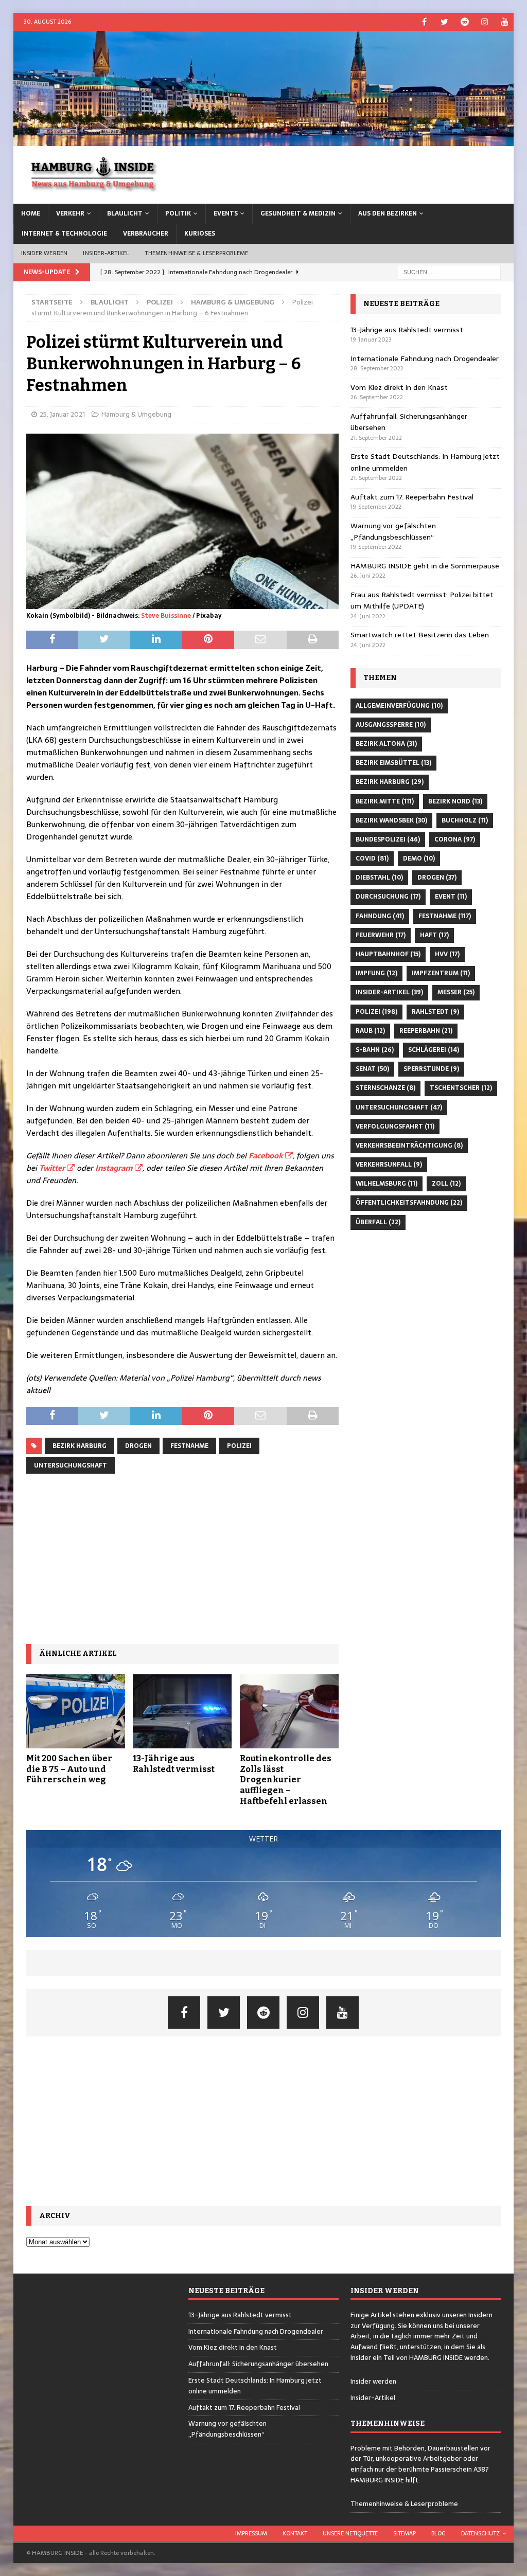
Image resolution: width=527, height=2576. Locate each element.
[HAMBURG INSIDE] (264, 140)
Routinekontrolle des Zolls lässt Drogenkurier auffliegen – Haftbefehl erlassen (286, 1780)
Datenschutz (480, 2533)
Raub (370, 1031)
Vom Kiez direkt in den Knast (399, 387)
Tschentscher (461, 1088)
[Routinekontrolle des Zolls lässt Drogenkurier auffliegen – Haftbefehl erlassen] (289, 1711)
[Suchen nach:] (449, 272)
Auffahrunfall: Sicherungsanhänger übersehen (258, 2364)
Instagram (114, 1168)
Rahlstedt (435, 1012)
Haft (434, 935)
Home (31, 213)
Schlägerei (434, 1050)
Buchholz (465, 820)
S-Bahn (375, 1050)
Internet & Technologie (64, 234)
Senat (372, 1069)
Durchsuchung (388, 897)
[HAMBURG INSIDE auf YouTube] (505, 22)
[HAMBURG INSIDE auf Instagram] (485, 22)
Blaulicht (125, 213)
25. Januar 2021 (62, 414)
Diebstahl (379, 878)
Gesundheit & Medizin (298, 213)
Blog (438, 2533)
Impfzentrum (441, 973)
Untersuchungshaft (71, 1465)
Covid (372, 858)
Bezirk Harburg (80, 1446)
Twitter (52, 1168)
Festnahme (189, 1446)
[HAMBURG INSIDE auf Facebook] (424, 22)
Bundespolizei (388, 839)
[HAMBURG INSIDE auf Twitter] (444, 22)
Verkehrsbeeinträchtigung (409, 1146)
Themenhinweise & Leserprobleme (196, 253)
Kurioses (200, 234)
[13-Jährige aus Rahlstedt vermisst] (182, 1711)
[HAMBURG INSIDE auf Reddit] (464, 22)
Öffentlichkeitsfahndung (409, 1203)
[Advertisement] (182, 1559)
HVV (447, 954)
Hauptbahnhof (388, 954)
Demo (419, 858)
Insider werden (45, 253)
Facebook (266, 1156)
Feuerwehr (381, 935)
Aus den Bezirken (388, 213)
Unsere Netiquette (350, 2533)
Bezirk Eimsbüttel (393, 763)
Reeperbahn (426, 1031)
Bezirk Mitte (385, 801)
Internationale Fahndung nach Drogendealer (425, 359)
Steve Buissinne (166, 616)
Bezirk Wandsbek (391, 820)
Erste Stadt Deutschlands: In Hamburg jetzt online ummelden (255, 2386)
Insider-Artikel (106, 253)
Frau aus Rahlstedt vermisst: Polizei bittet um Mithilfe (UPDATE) (422, 600)
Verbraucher (146, 234)
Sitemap (405, 2533)
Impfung (376, 973)
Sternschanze (385, 1088)
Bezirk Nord (455, 801)
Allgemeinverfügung (399, 706)
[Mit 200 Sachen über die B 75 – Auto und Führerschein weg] (76, 1711)
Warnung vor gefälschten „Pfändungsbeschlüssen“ (393, 531)
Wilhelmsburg (387, 1184)
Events (226, 213)
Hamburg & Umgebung (136, 414)
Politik (178, 213)
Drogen (138, 1446)
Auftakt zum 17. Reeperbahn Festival (412, 497)
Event (451, 897)
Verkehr (70, 213)
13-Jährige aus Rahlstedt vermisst (174, 1764)
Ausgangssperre (391, 725)
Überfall (378, 1222)
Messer (456, 992)
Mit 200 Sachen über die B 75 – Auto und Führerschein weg (69, 1769)
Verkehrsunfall (389, 1165)
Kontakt (295, 2533)
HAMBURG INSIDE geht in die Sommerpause (425, 566)
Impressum (251, 2533)
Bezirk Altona (386, 744)
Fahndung (380, 916)
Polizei (160, 302)
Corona (455, 839)
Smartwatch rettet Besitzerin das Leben (420, 635)
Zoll (446, 1184)
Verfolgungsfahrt (395, 1126)
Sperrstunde (431, 1069)
